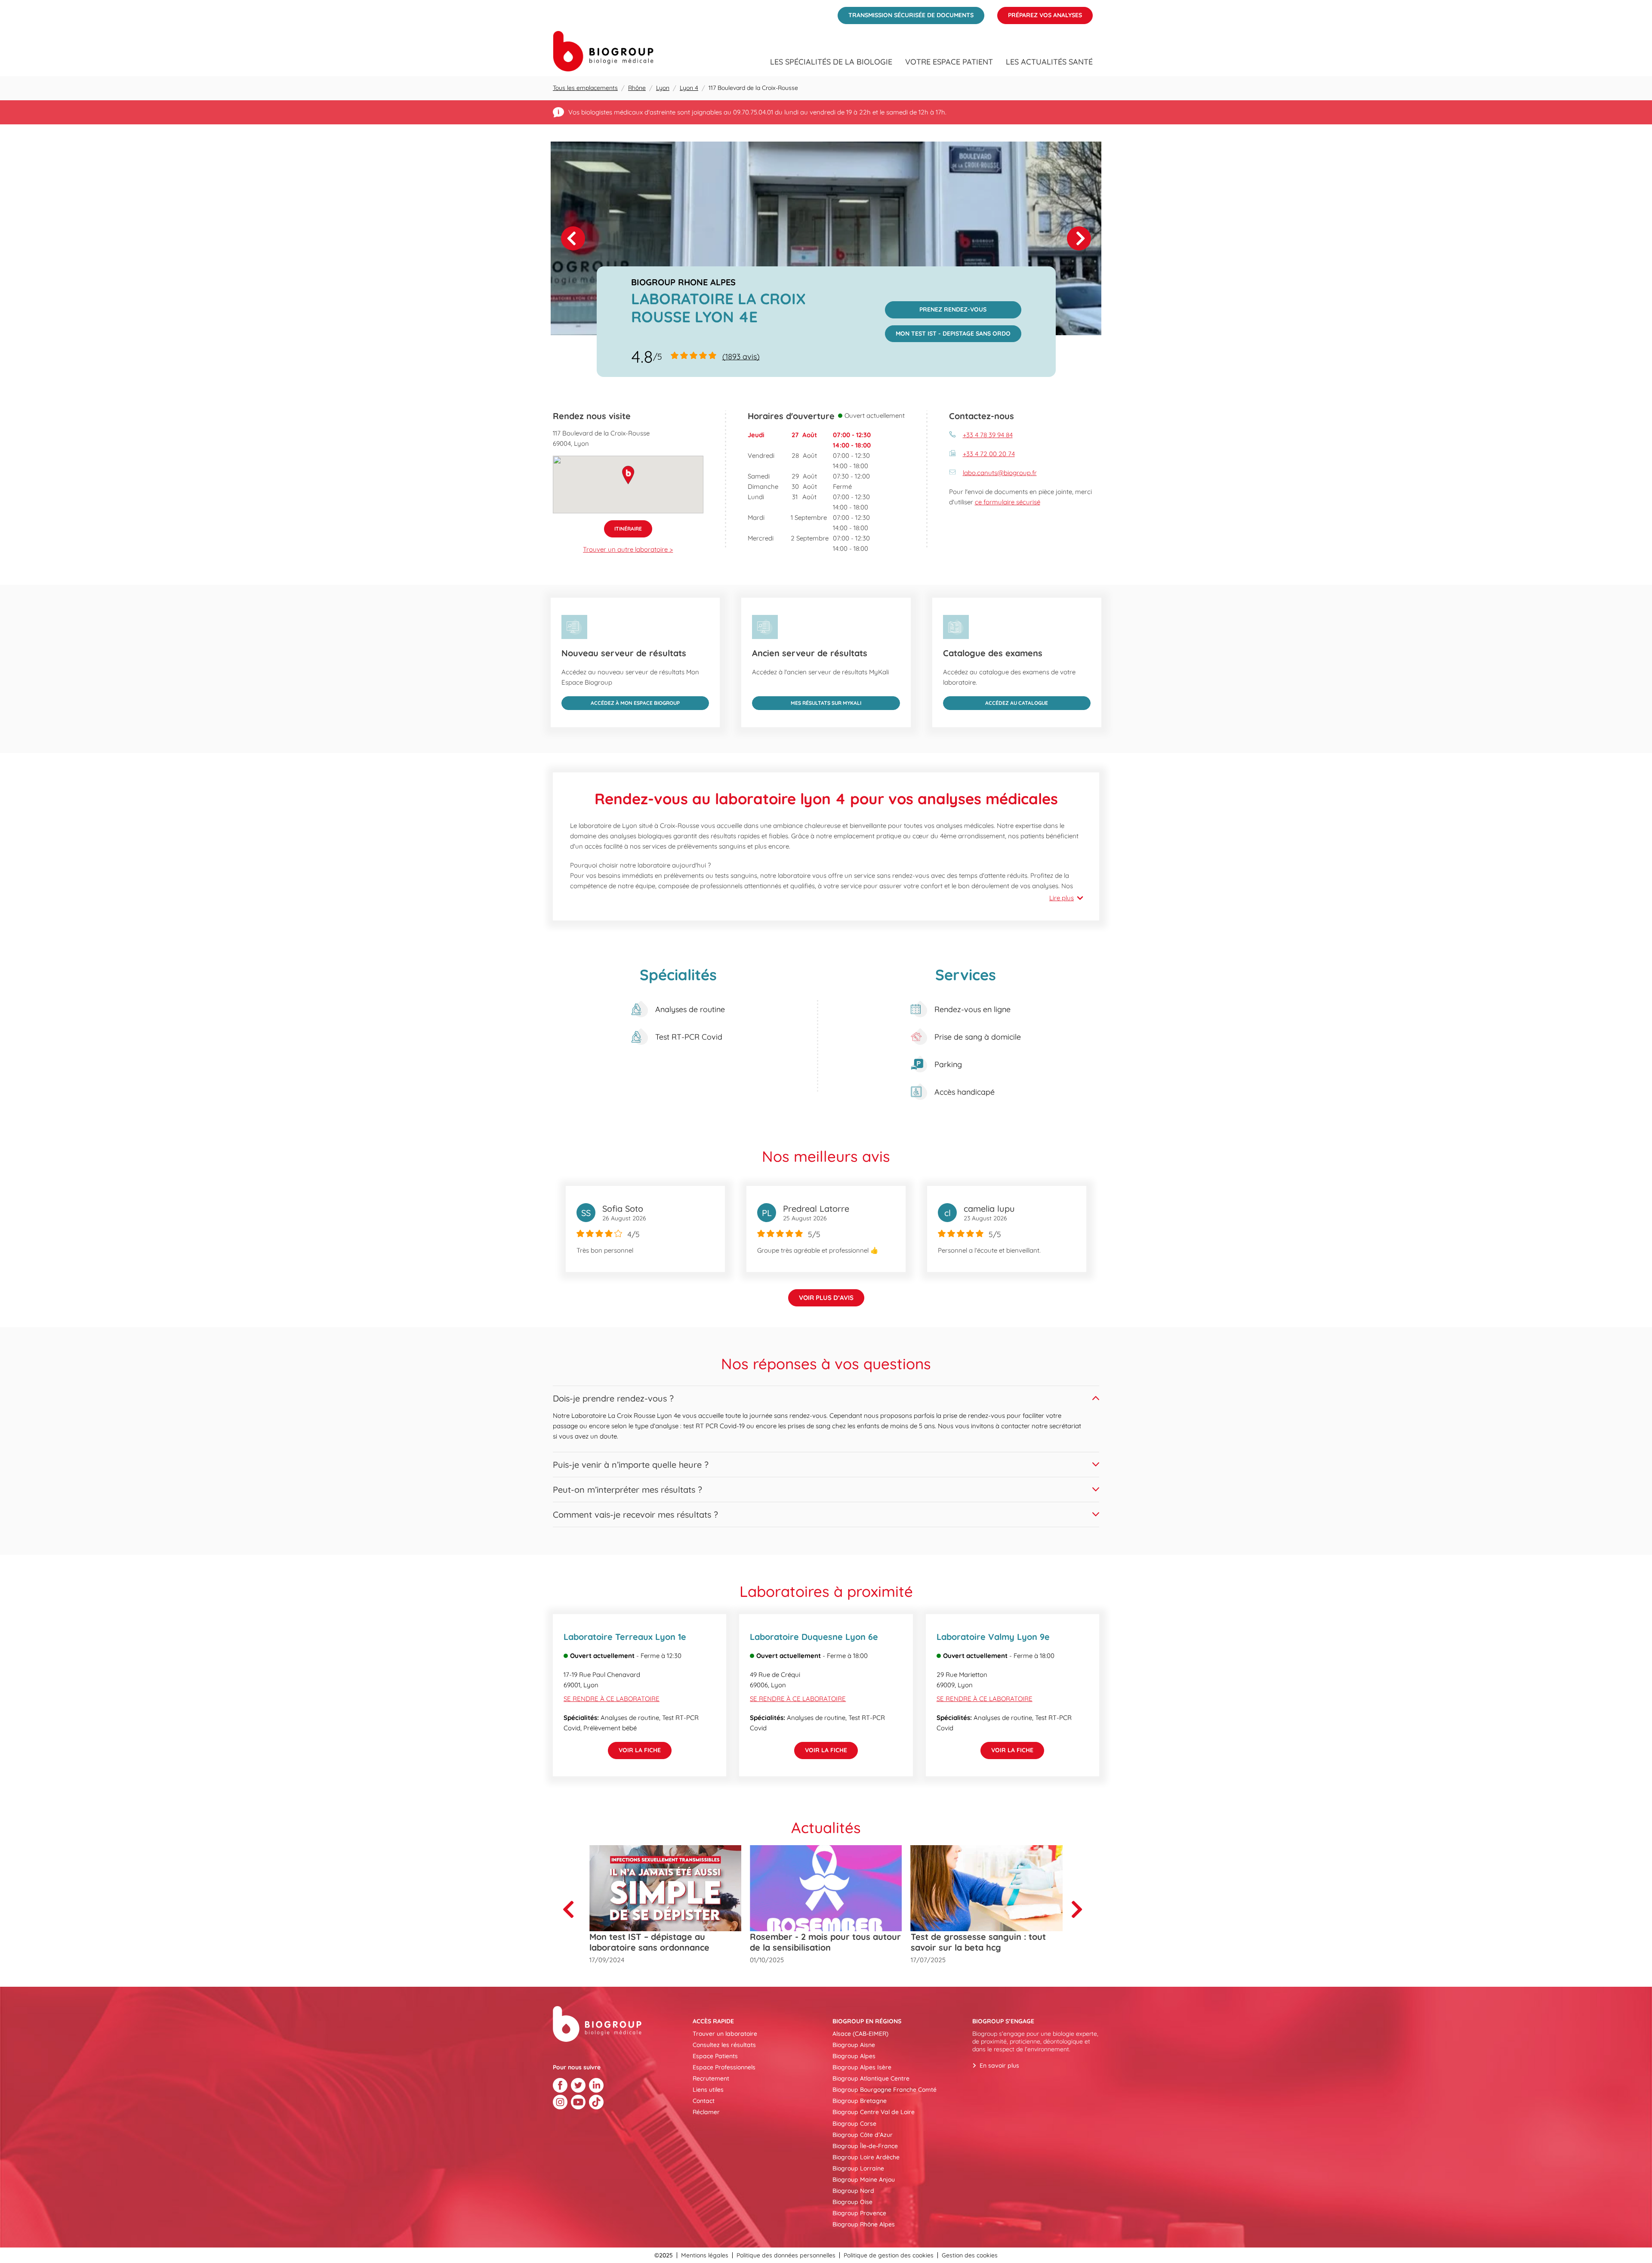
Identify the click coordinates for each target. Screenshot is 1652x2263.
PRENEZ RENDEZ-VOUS (936, 307)
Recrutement (711, 2078)
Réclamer (706, 2112)
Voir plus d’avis (826, 1298)
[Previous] (572, 1909)
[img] (826, 238)
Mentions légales (705, 2255)
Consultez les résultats (724, 2045)
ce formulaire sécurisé (1008, 502)
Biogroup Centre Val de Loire (874, 2112)
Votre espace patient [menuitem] (949, 62)
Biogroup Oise (852, 2202)
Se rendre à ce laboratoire (612, 1699)
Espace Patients (715, 2056)
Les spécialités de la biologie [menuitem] (831, 62)
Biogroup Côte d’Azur (863, 2135)
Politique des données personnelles (786, 2255)
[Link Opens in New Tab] (560, 2085)
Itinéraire (623, 526)
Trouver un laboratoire (725, 2034)
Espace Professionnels (724, 2067)
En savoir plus (999, 2065)
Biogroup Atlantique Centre (871, 2078)
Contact (704, 2101)
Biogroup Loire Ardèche (866, 2157)
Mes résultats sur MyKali (807, 701)
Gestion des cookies (970, 2255)
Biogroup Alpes (854, 2056)
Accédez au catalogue (996, 701)
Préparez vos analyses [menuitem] (1040, 13)
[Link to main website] (603, 51)
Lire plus (1062, 898)
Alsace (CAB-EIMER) (860, 2034)
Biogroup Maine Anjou (864, 2180)
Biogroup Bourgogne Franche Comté (885, 2090)
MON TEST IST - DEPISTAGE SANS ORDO (948, 331)
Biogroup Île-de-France (865, 2146)
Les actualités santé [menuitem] (1049, 62)
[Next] (1079, 238)
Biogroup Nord (853, 2191)
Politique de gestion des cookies (889, 2255)
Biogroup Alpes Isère (862, 2067)
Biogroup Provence (859, 2213)
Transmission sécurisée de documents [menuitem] (906, 13)
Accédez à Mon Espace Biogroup (621, 701)
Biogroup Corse (854, 2124)
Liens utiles (708, 2090)
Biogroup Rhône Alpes (864, 2224)
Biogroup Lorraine (858, 2168)
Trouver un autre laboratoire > (628, 549)
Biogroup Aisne (854, 2045)
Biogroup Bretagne (860, 2101)
